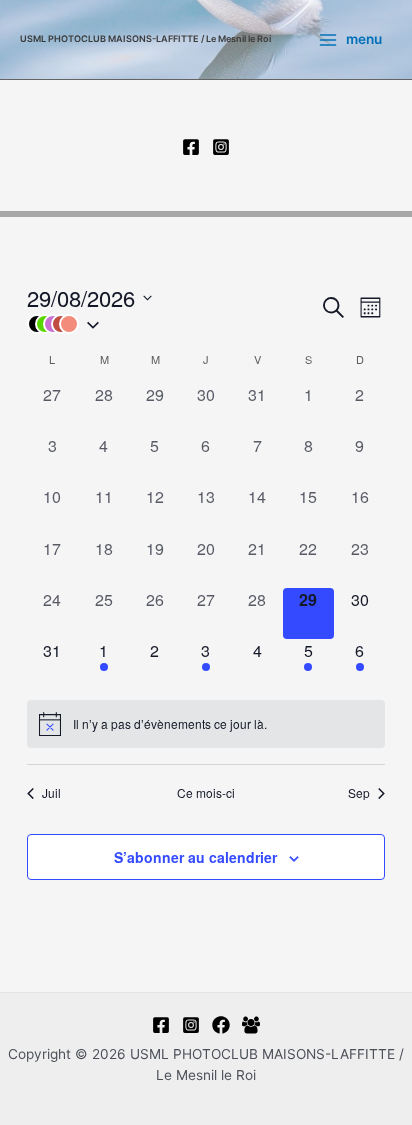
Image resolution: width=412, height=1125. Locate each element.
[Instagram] (221, 147)
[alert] (206, 724)
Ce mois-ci (206, 793)
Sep (359, 793)
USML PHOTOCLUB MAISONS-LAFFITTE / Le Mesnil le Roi (145, 38)
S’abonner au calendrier (195, 857)
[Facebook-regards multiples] (221, 1025)
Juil (51, 793)
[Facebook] (191, 147)
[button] (173, 324)
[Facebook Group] (251, 1025)
